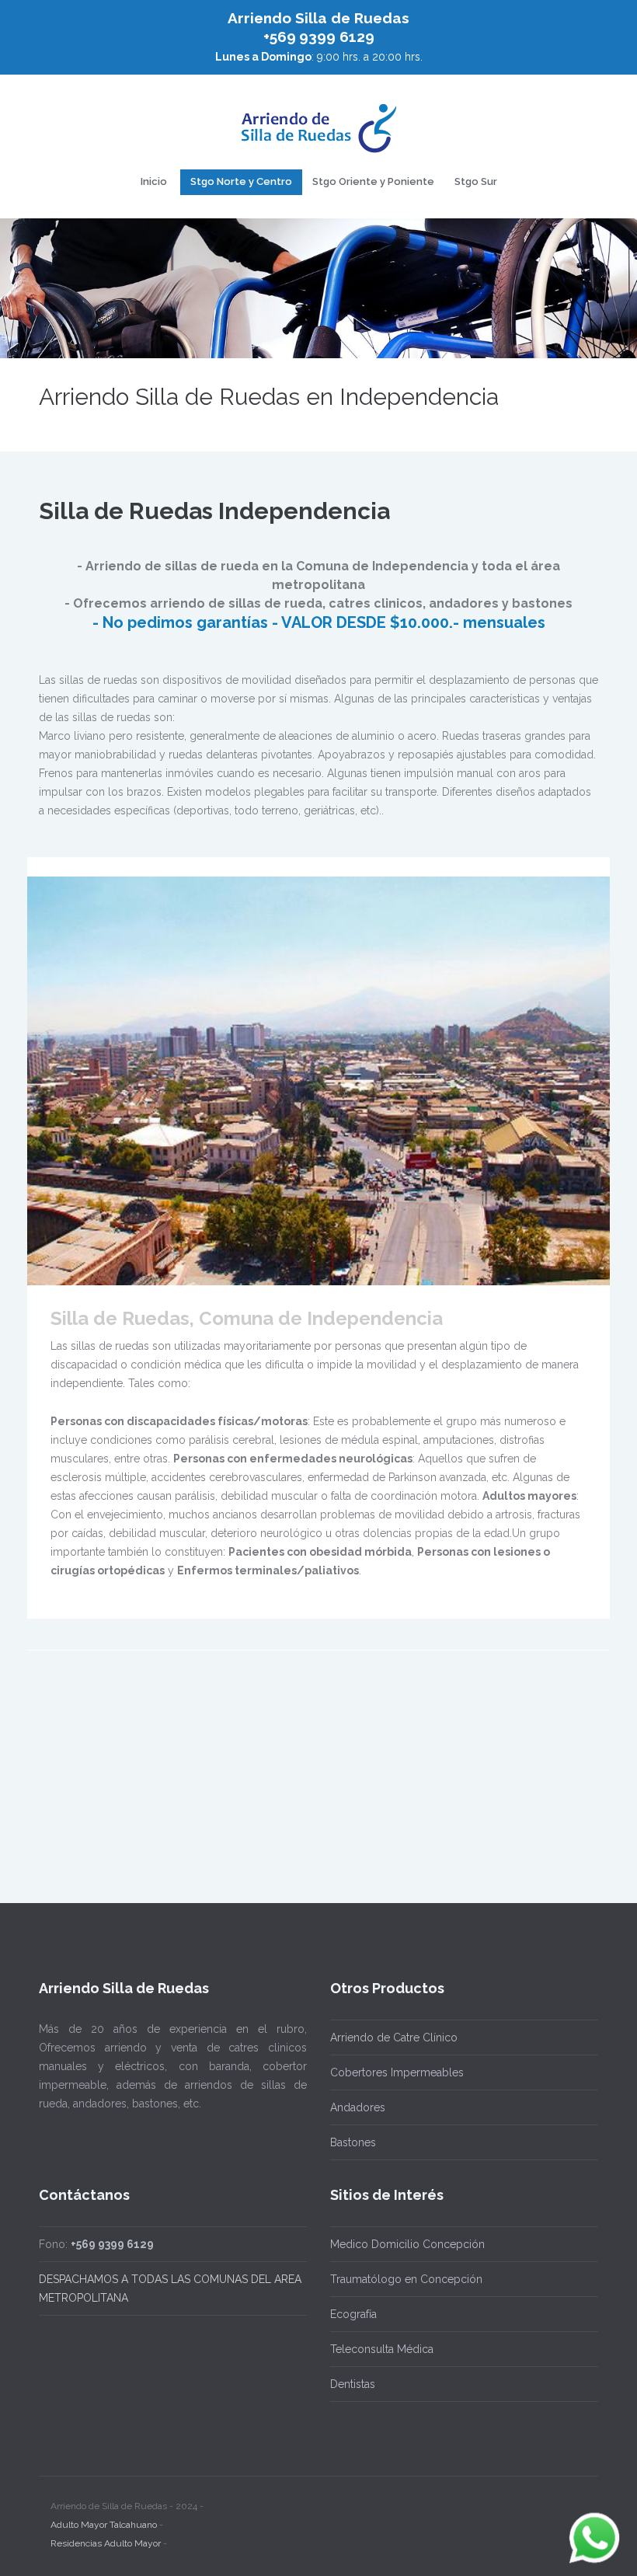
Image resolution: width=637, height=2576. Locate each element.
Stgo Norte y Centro (241, 181)
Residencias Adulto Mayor (106, 2543)
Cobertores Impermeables (397, 2072)
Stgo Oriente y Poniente (373, 181)
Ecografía (353, 2314)
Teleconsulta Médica (382, 2349)
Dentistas (353, 2384)
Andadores (358, 2107)
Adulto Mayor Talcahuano (104, 2525)
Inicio (154, 181)
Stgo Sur (476, 181)
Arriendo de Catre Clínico (394, 2037)
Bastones (353, 2142)
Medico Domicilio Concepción (407, 2244)
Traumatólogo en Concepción (406, 2279)
